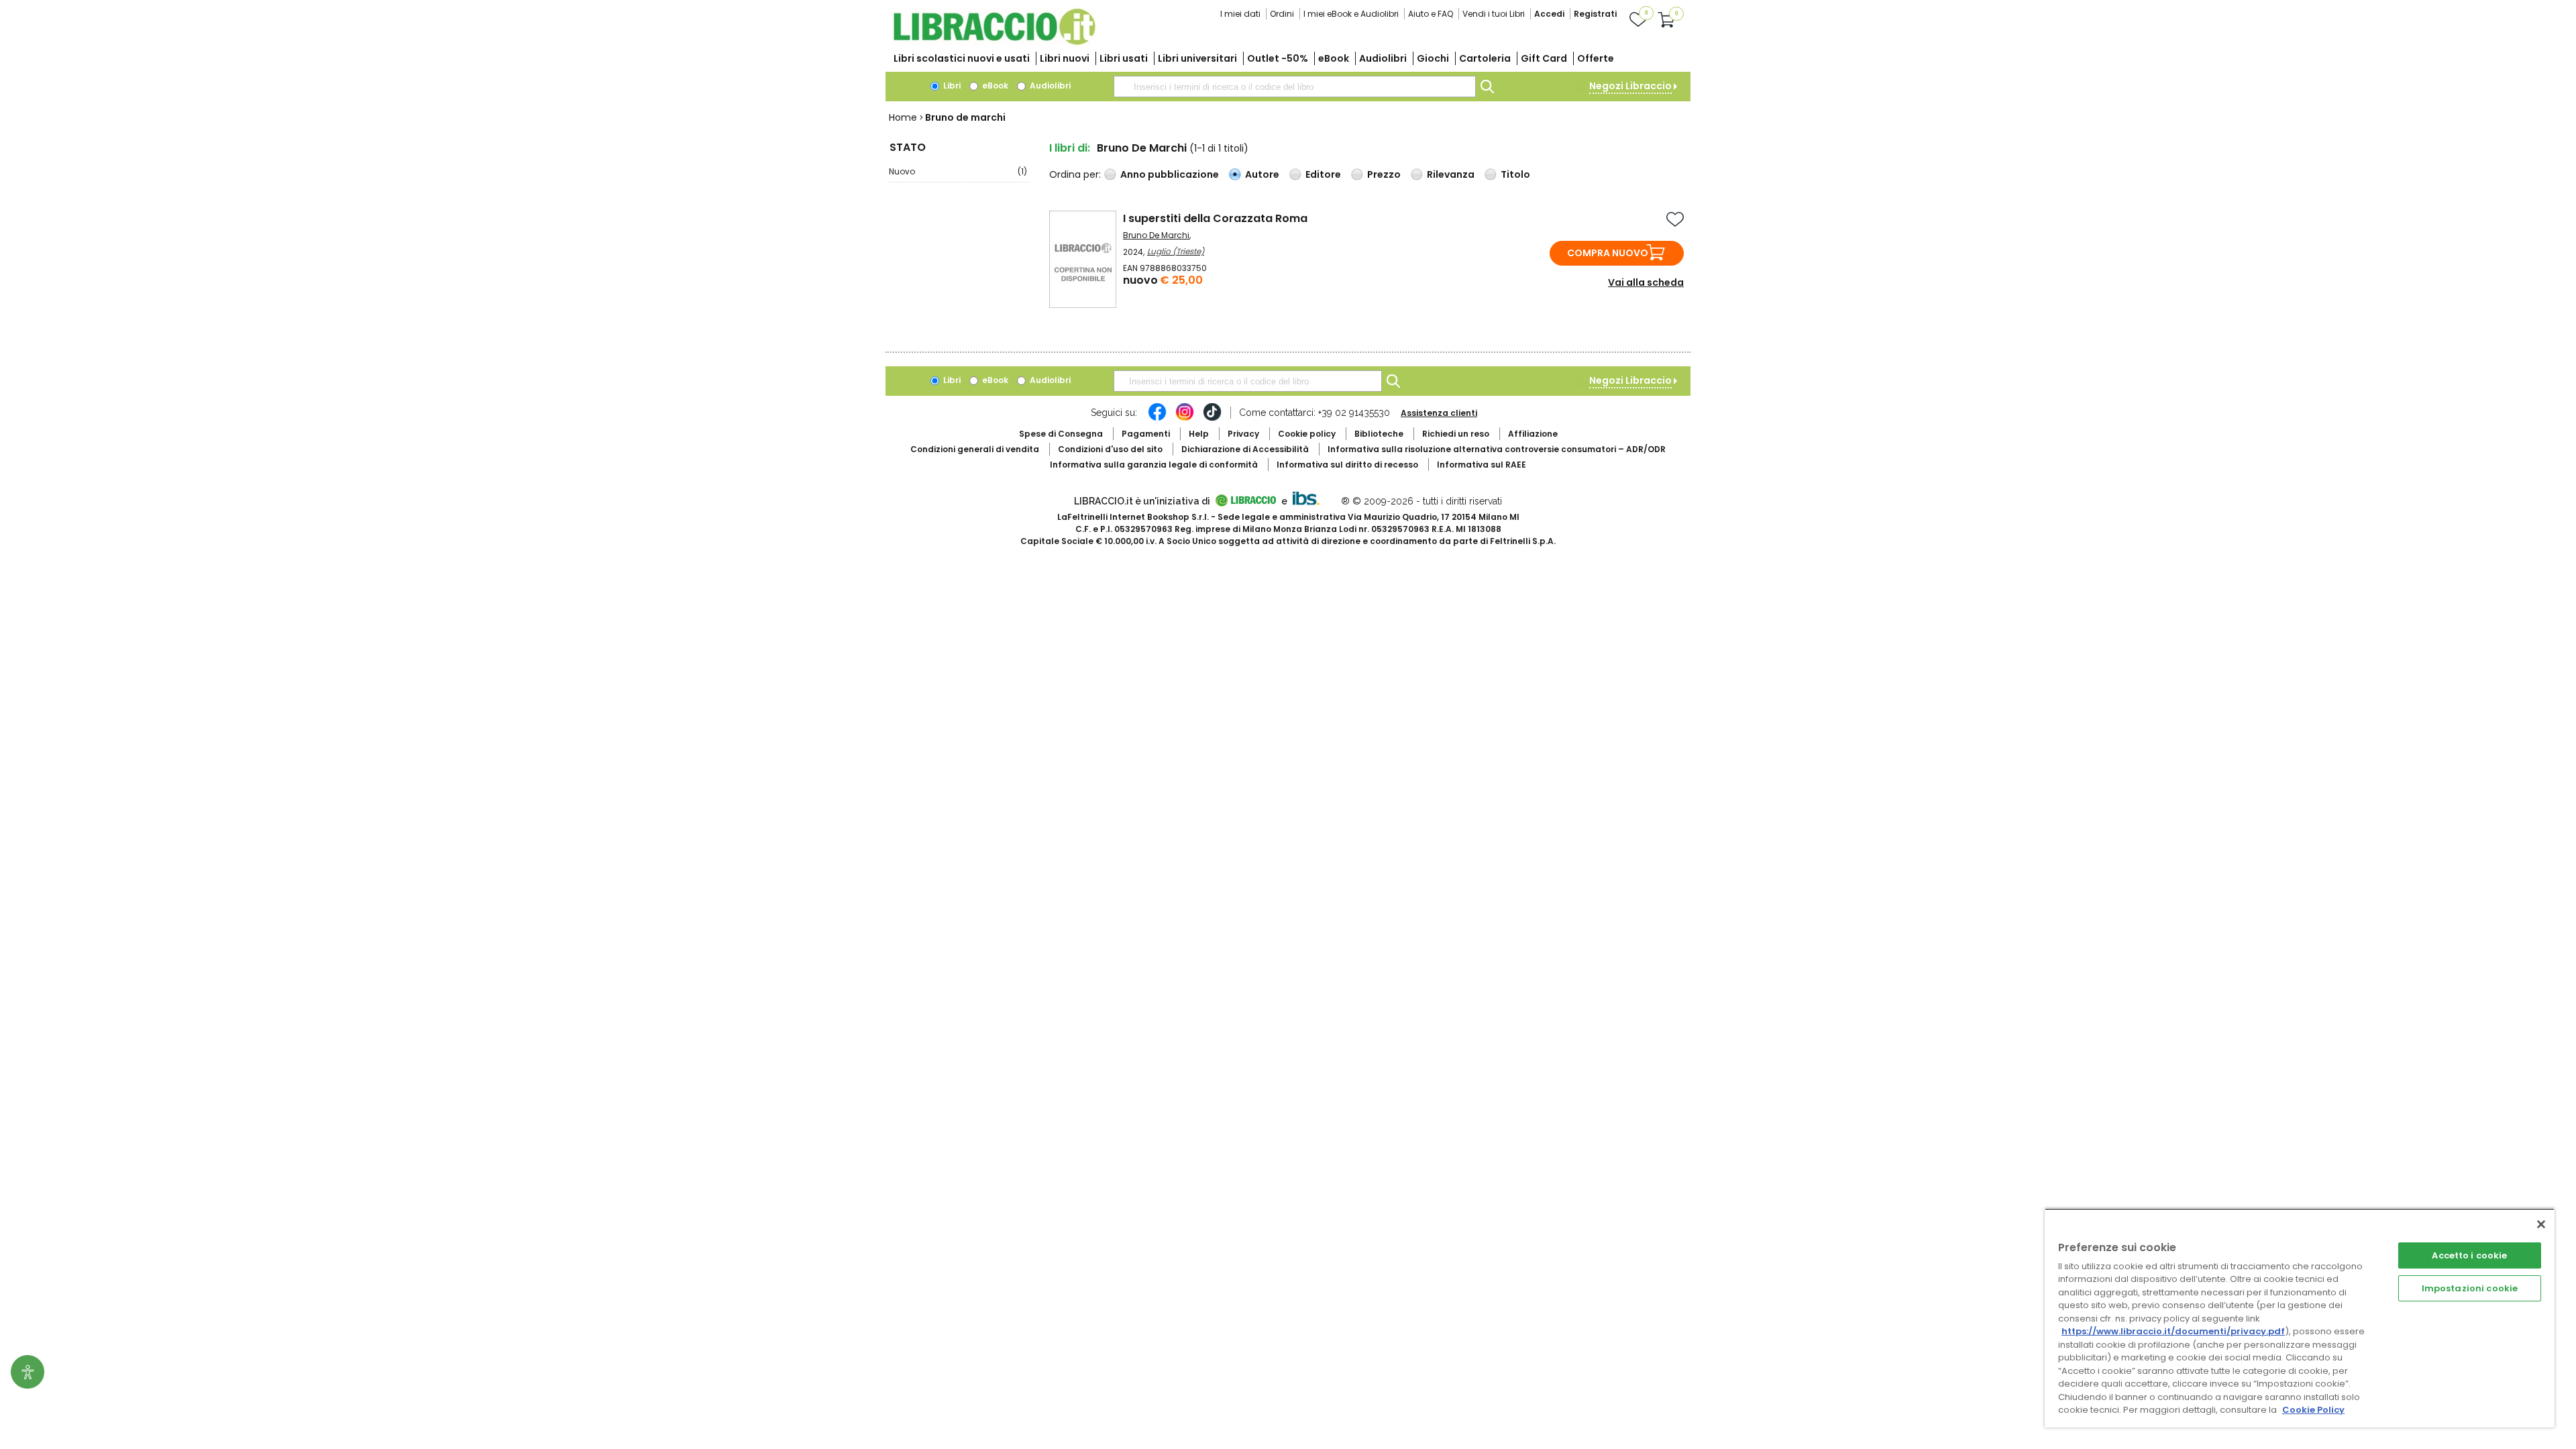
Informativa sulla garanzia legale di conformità (1154, 465)
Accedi (1549, 14)
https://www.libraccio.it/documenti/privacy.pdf (2173, 1331)
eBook (1334, 58)
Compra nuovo (1608, 253)
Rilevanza (1451, 174)
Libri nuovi (1065, 58)
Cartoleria (1485, 58)
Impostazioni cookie (2470, 1288)
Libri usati (1124, 58)
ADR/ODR (1497, 449)
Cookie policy (1307, 434)
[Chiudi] (2541, 1224)
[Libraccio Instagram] (1185, 419)
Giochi (1433, 58)
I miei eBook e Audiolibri (1351, 14)
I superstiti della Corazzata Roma (1215, 218)
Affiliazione (1533, 434)
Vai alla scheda (1646, 282)
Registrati (1595, 14)
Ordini (1282, 14)
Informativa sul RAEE (1482, 465)
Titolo (1515, 174)
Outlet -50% (1278, 58)
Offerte (1596, 58)
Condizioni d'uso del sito (1110, 449)
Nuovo (958, 171)
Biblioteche (1379, 434)
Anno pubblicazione (1170, 174)
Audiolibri (1383, 58)
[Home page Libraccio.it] (994, 42)
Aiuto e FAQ (1431, 14)
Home (903, 117)
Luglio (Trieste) (1176, 251)
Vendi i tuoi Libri (1494, 14)
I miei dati (1240, 14)
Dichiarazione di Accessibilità (1245, 449)
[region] (2300, 1318)
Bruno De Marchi (1156, 235)
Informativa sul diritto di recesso (1347, 465)
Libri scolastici (962, 58)
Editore (1323, 174)
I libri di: (1070, 148)
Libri (951, 86)
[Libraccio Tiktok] (1212, 419)
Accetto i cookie (2469, 1255)
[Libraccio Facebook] (1157, 419)
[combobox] (1295, 87)
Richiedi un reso (1456, 434)
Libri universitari (1197, 58)
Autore (1262, 174)
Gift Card (1544, 58)
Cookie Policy (2313, 1410)
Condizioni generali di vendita (975, 449)
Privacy (1243, 434)
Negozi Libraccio (1630, 86)
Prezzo (1384, 174)
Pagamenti (1146, 434)
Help (1199, 434)
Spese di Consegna (1061, 434)
